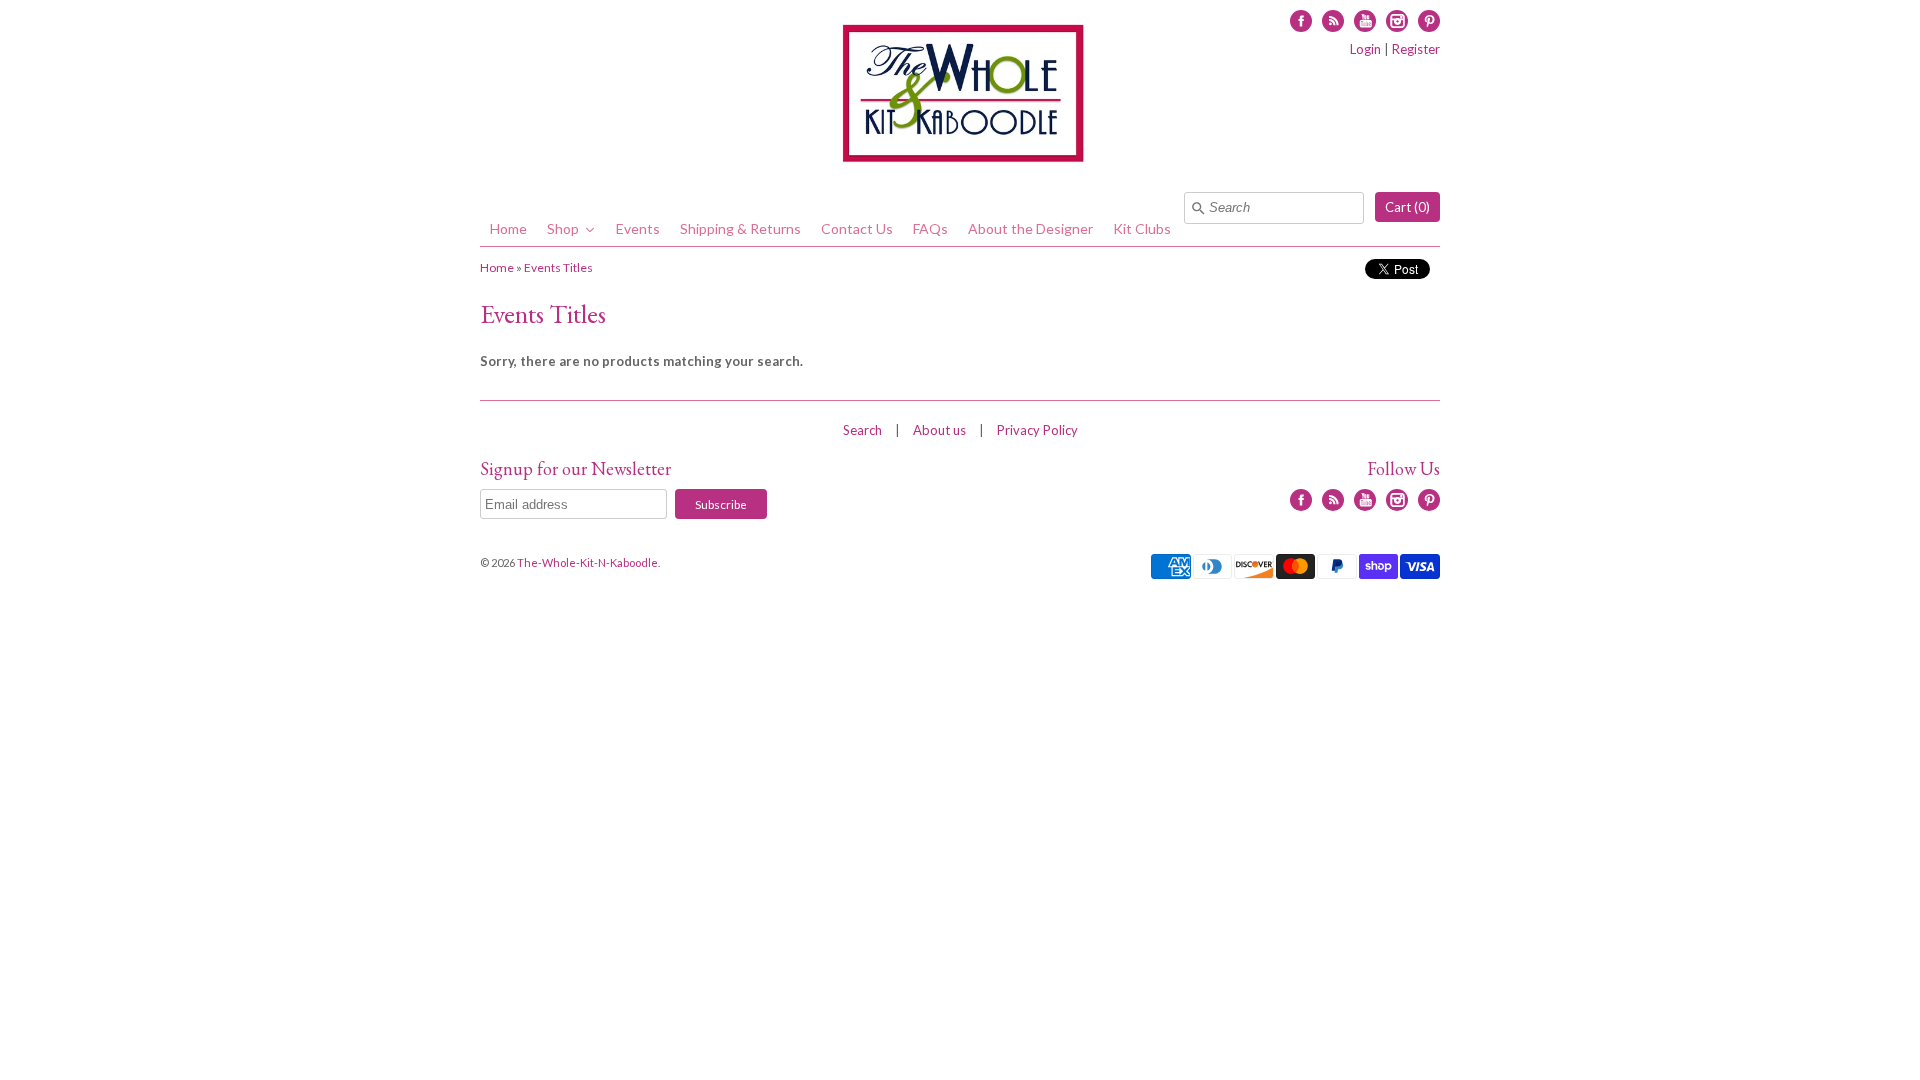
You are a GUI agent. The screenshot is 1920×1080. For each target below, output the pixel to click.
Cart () (1407, 207)
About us (939, 430)
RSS (1333, 21)
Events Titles (558, 267)
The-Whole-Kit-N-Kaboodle (587, 562)
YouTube (1365, 21)
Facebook (1301, 21)
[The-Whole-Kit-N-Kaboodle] (960, 96)
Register (1416, 49)
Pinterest (1429, 21)
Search (862, 430)
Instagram (1397, 21)
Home (497, 267)
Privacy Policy (1037, 430)
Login (1365, 49)
